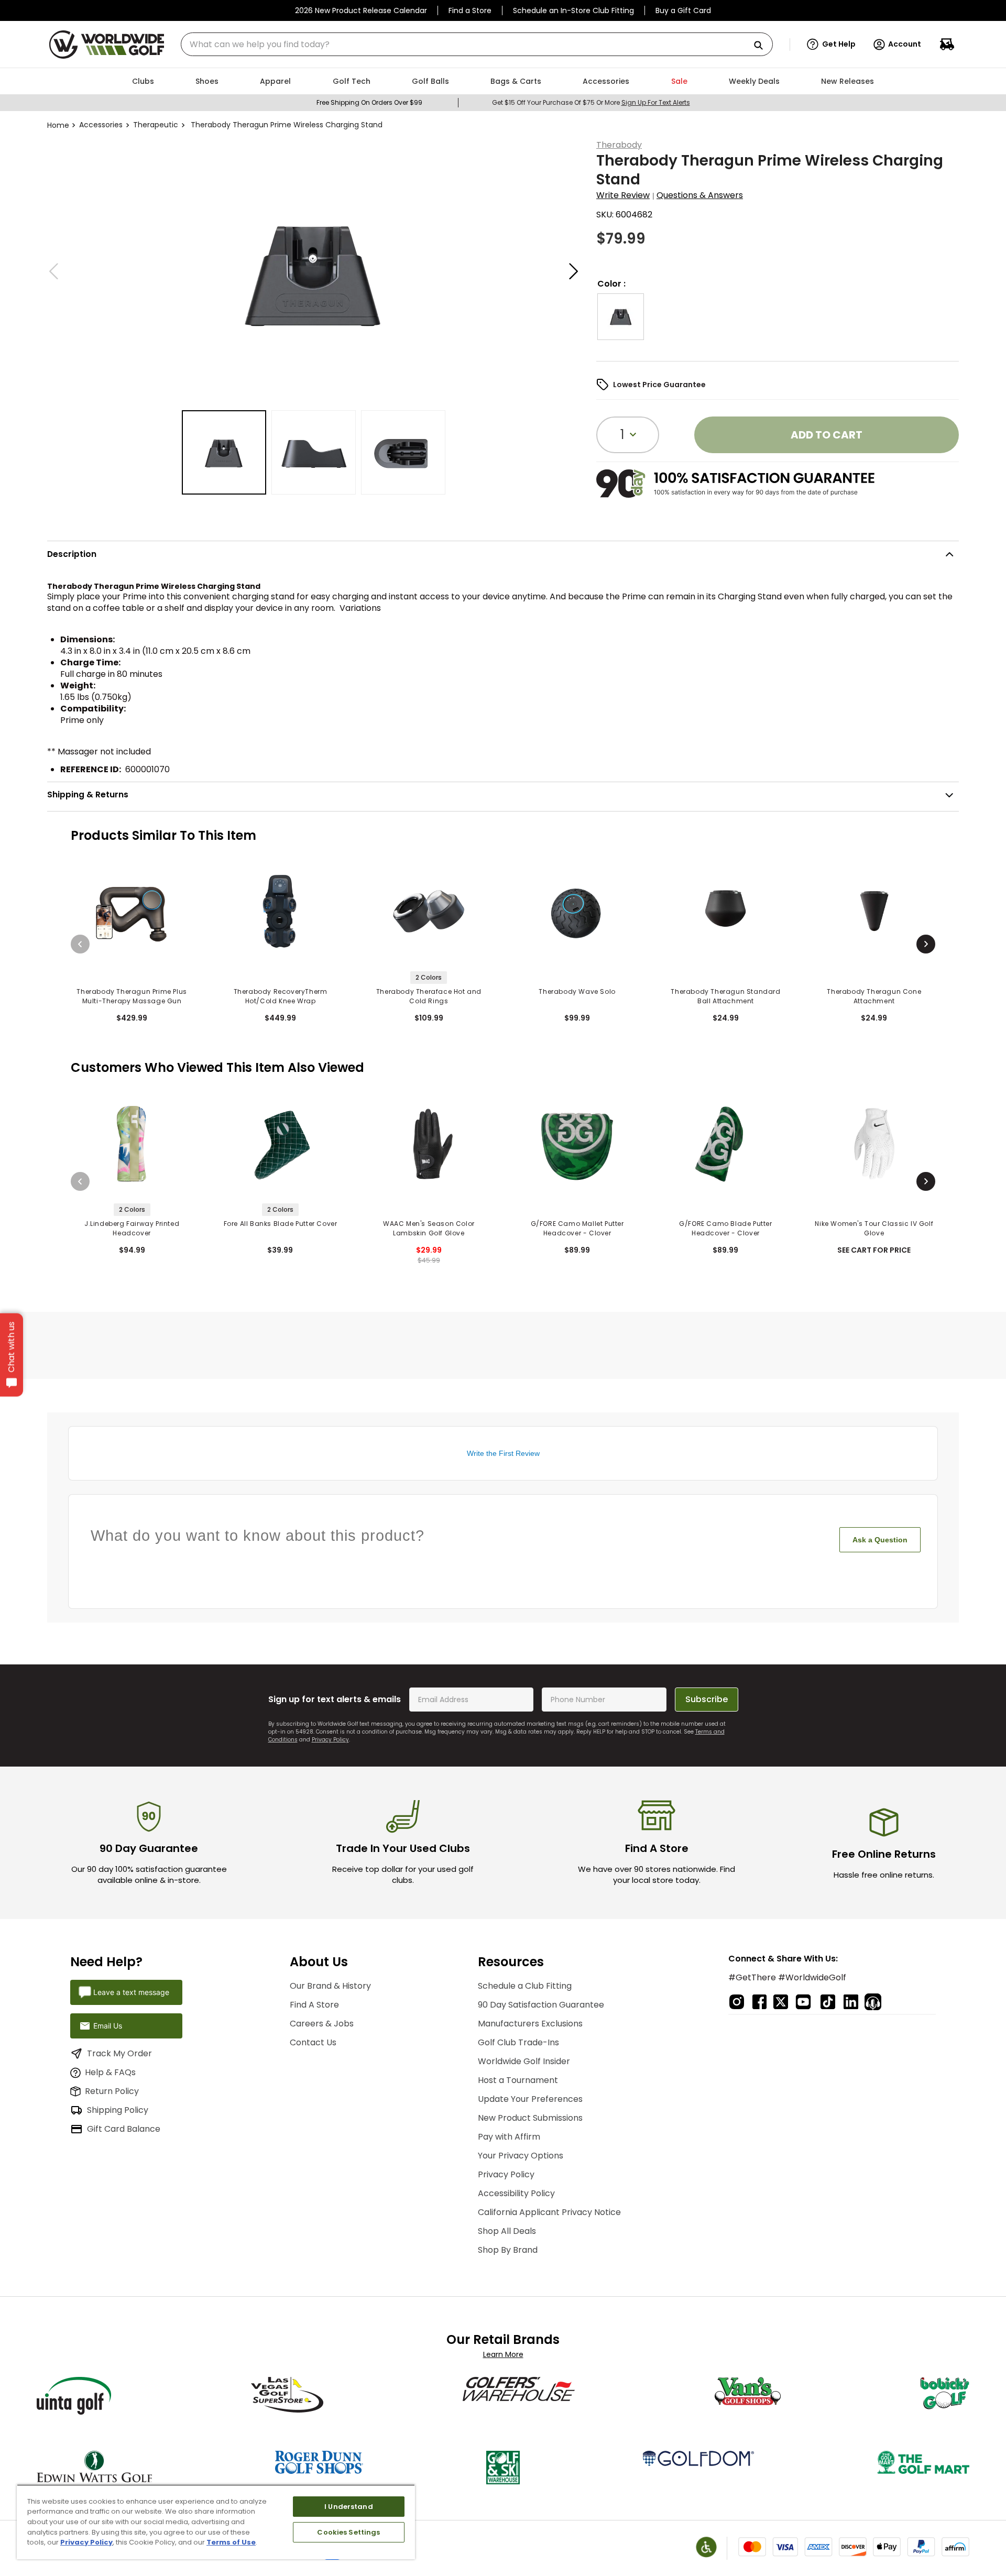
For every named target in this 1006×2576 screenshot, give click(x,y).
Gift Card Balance (124, 2129)
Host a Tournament (518, 2080)
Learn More (503, 2354)
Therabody (619, 145)
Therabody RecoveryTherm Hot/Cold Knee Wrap (281, 996)
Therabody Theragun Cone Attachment (874, 996)
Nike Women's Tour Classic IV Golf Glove (874, 1228)
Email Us (108, 2026)
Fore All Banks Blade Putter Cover (281, 1224)
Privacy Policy (330, 1740)
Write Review (623, 195)
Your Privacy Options (521, 2156)
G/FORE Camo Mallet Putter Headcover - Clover (577, 1228)
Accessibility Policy (516, 2193)
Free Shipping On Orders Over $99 (369, 102)
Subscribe (707, 1699)
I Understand (349, 2507)
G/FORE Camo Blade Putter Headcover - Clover (725, 1228)
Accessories (101, 125)
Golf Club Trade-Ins (518, 2042)
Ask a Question (880, 1540)
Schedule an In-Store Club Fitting (573, 10)
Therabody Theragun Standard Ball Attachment (725, 996)
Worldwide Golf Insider (524, 2061)
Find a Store (470, 10)
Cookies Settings (348, 2532)
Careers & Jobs (322, 2024)
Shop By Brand (508, 2250)
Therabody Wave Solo (577, 991)
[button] (831, 45)
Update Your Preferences (530, 2099)
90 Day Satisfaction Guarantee (541, 2005)
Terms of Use (231, 2542)
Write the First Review (503, 1453)
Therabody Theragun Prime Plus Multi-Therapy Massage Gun (132, 996)
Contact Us (313, 2042)
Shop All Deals (507, 2231)
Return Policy (112, 2091)
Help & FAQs (110, 2072)
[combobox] (477, 44)
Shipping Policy (118, 2110)
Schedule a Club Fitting (525, 1986)
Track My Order (119, 2053)
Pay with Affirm (509, 2137)
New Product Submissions (530, 2118)
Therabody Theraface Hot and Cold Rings (429, 996)
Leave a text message (131, 1992)
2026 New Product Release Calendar (361, 10)
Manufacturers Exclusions (530, 2024)
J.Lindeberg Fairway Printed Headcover (132, 1228)
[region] (216, 2522)
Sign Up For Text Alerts (656, 102)
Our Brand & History (330, 1986)
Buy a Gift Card (683, 10)
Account (905, 44)
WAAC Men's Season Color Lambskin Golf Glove (429, 1228)
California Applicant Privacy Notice (549, 2212)
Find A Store (314, 2005)
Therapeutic (156, 125)
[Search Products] (762, 46)
